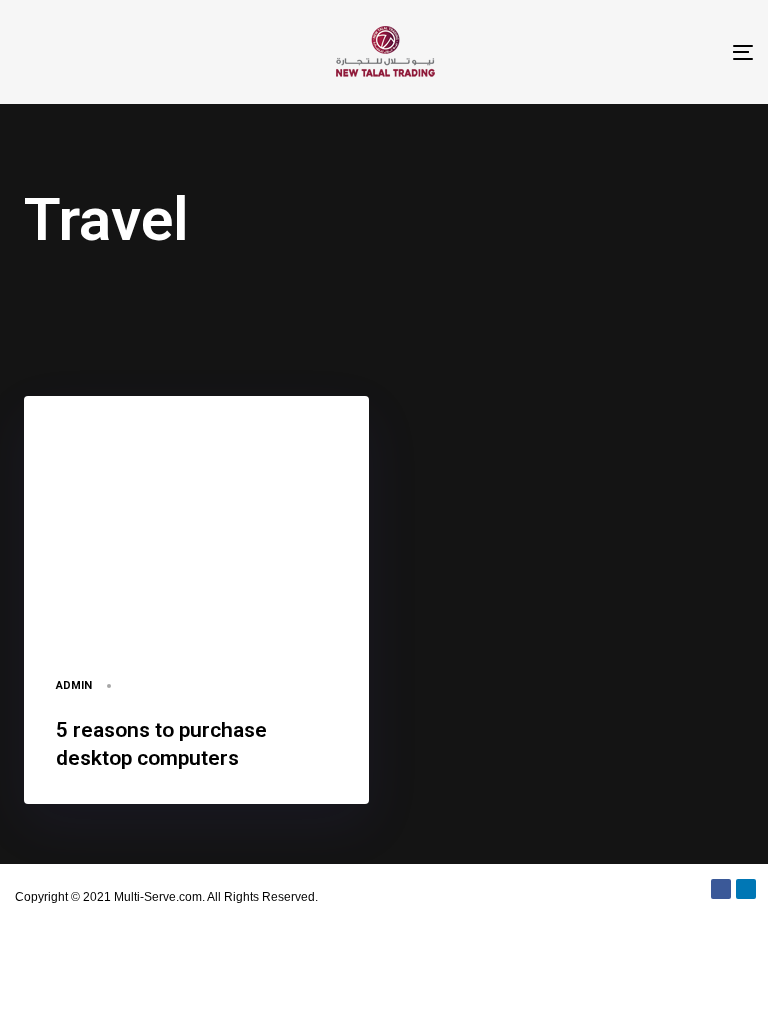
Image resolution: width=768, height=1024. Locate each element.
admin (74, 685)
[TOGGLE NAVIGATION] (630, 52)
